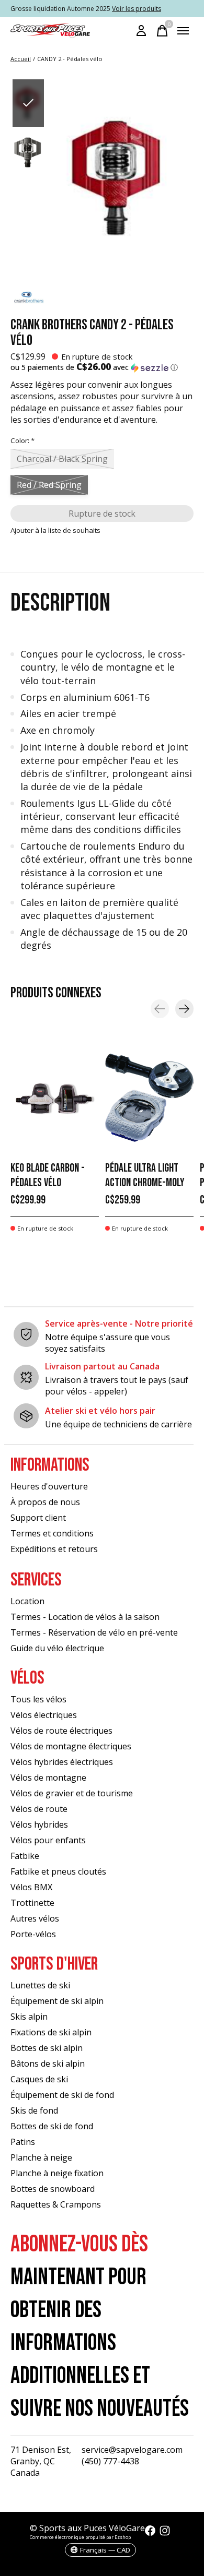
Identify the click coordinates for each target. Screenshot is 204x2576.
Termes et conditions (52, 1533)
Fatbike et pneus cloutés (58, 1871)
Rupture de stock (102, 514)
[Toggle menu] (183, 31)
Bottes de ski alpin (47, 2048)
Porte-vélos (33, 1934)
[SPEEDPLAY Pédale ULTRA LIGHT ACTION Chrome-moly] (149, 1098)
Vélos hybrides (39, 1824)
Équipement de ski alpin (57, 2001)
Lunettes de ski (40, 1985)
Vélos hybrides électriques (62, 1762)
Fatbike (25, 1856)
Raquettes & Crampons (56, 2204)
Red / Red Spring (49, 485)
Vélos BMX (31, 1887)
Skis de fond (34, 2110)
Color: (22, 440)
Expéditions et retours (54, 1549)
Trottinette (32, 1903)
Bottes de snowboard (53, 2189)
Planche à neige (41, 2157)
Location (27, 1601)
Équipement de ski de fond (62, 2095)
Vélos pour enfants (48, 1840)
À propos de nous (45, 1502)
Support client (38, 1518)
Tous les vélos (38, 1699)
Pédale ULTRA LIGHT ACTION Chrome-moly (145, 1175)
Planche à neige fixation (57, 2173)
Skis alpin (29, 2017)
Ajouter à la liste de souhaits (55, 530)
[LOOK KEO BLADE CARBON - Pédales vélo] (55, 1098)
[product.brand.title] (102, 299)
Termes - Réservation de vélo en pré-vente (94, 1632)
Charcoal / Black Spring (62, 459)
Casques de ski (39, 2079)
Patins (23, 2142)
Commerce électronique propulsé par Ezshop (80, 2537)
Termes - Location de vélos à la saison (85, 1617)
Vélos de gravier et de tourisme (72, 1793)
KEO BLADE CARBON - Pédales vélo (48, 1175)
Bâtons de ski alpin (48, 2064)
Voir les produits (137, 9)
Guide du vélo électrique (57, 1648)
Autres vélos (35, 1918)
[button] (102, 367)
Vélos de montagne (48, 1778)
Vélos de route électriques (61, 1731)
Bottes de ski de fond (52, 2126)
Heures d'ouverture (49, 1486)
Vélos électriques (44, 1715)
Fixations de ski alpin (51, 2032)
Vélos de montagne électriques (71, 1746)
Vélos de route (39, 1809)
